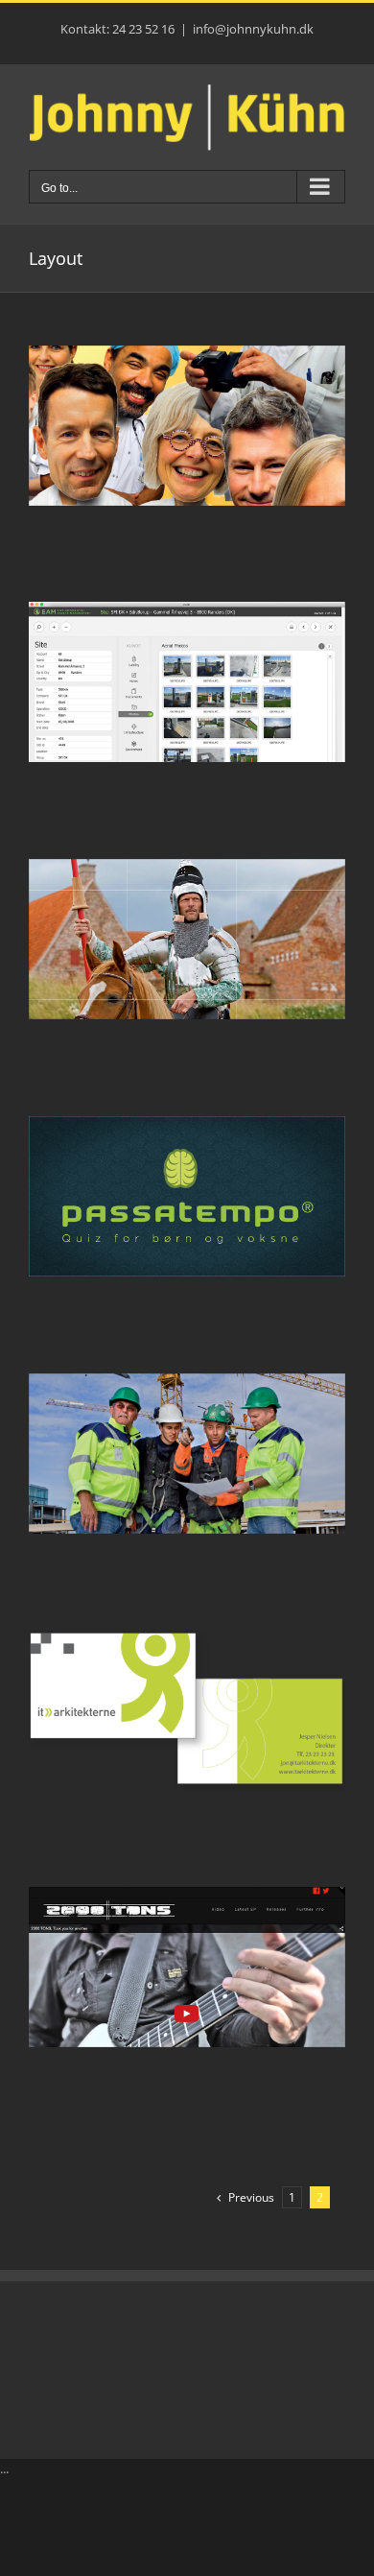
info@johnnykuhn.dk (253, 29)
